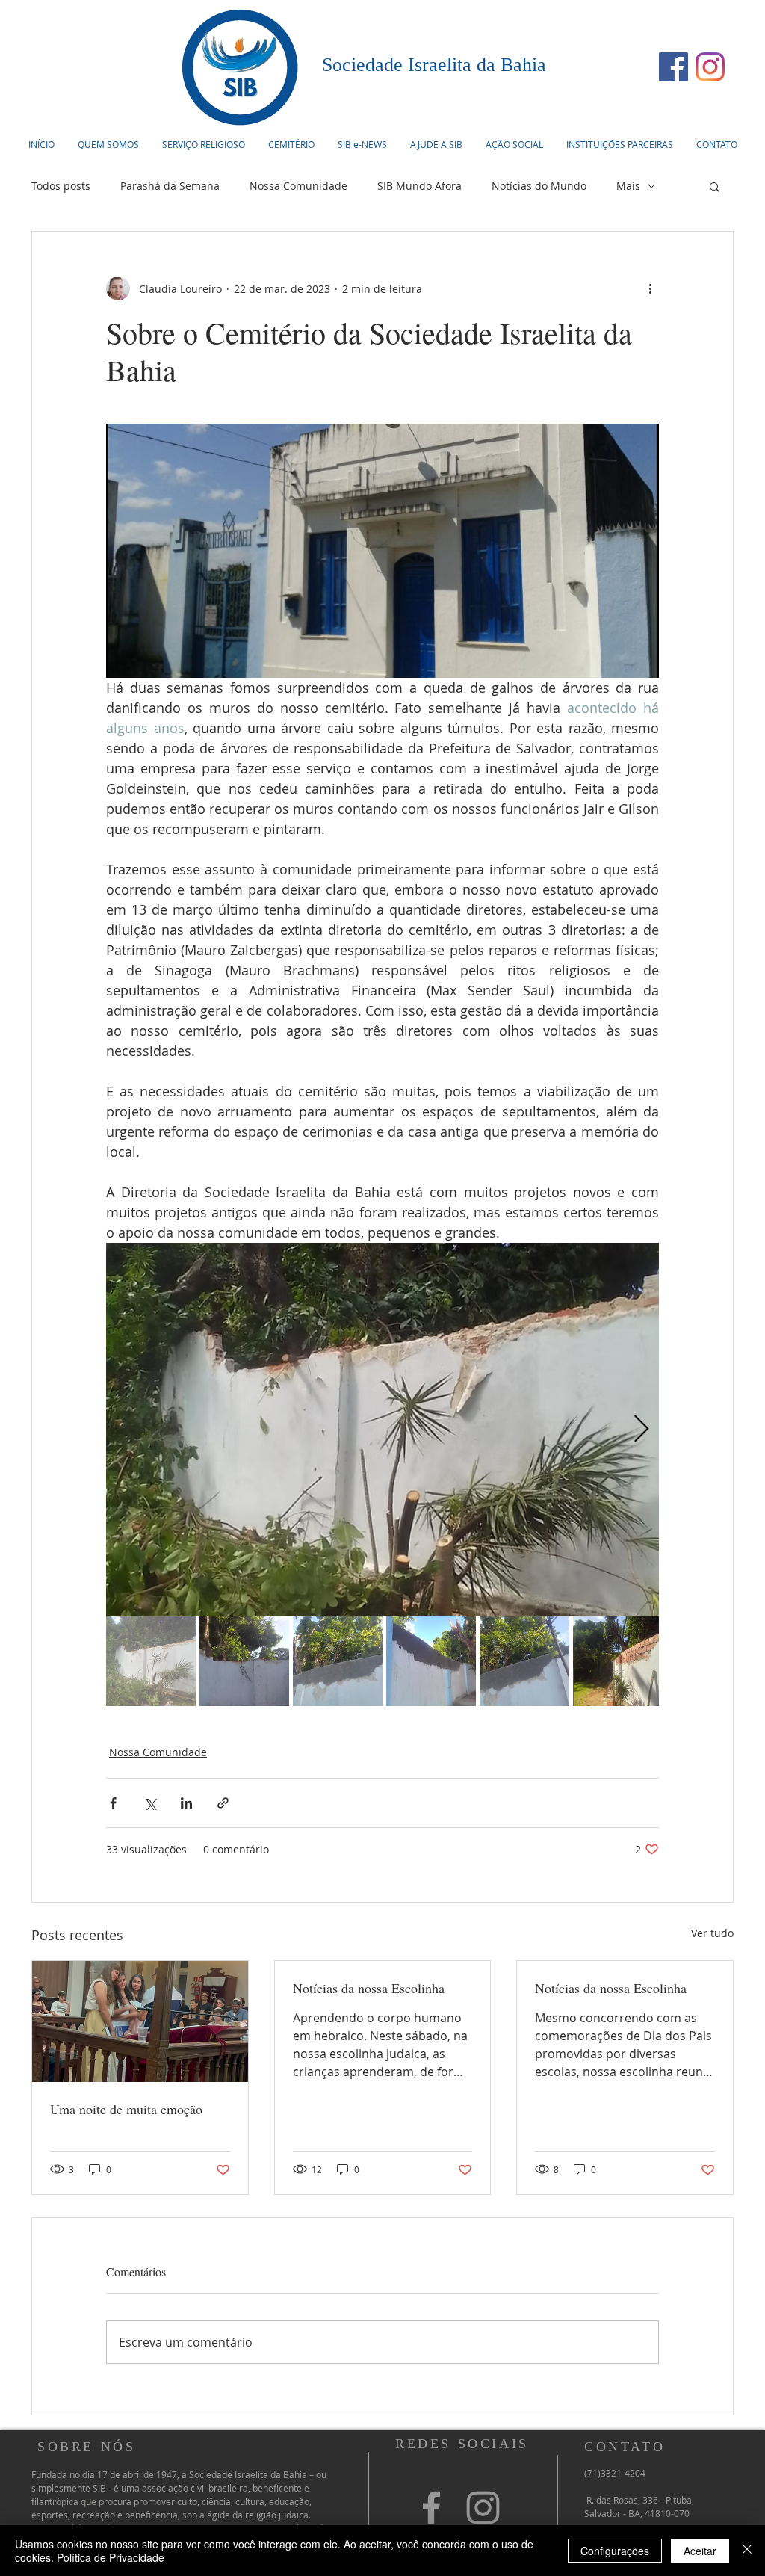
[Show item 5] (524, 1661)
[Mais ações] (650, 288)
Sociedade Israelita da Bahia (434, 65)
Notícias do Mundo (539, 186)
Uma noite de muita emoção (126, 2109)
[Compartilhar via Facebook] (113, 1803)
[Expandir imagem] (382, 1430)
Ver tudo (712, 1933)
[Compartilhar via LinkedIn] (186, 1803)
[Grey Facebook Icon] (431, 2508)
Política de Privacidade (111, 2557)
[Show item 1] (151, 1661)
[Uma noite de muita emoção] (140, 2021)
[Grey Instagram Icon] (483, 2508)
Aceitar (700, 2551)
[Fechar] (747, 2551)
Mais (628, 186)
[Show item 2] (244, 1661)
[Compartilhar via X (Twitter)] (150, 1803)
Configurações (615, 2551)
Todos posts (61, 186)
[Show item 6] (618, 1661)
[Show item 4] (431, 1661)
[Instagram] (710, 67)
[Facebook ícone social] (673, 67)
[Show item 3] (338, 1661)
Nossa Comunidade (298, 186)
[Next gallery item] (641, 1430)
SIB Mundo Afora (419, 186)
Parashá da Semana (170, 186)
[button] (203, 144)
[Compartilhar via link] (223, 1803)
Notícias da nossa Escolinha (369, 1988)
